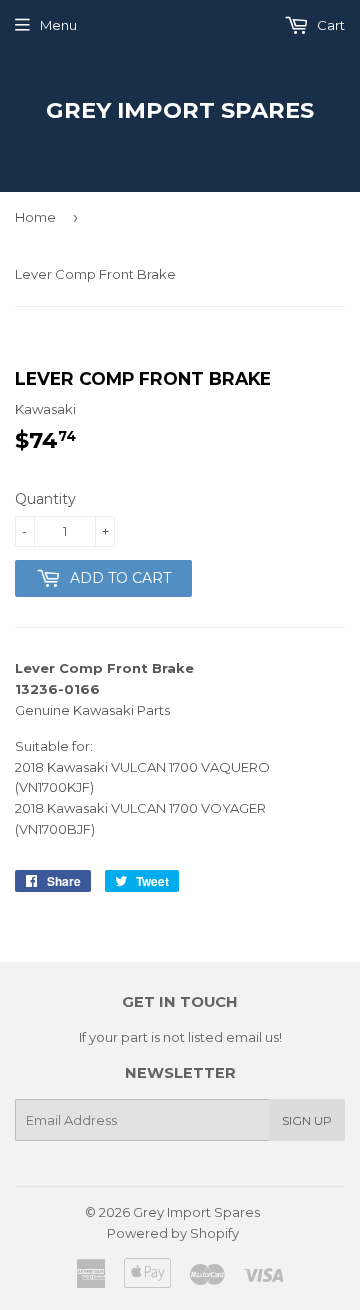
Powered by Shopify (173, 1233)
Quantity (45, 499)
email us (252, 1037)
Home (35, 217)
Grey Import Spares (180, 110)
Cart (329, 25)
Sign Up (307, 1120)
